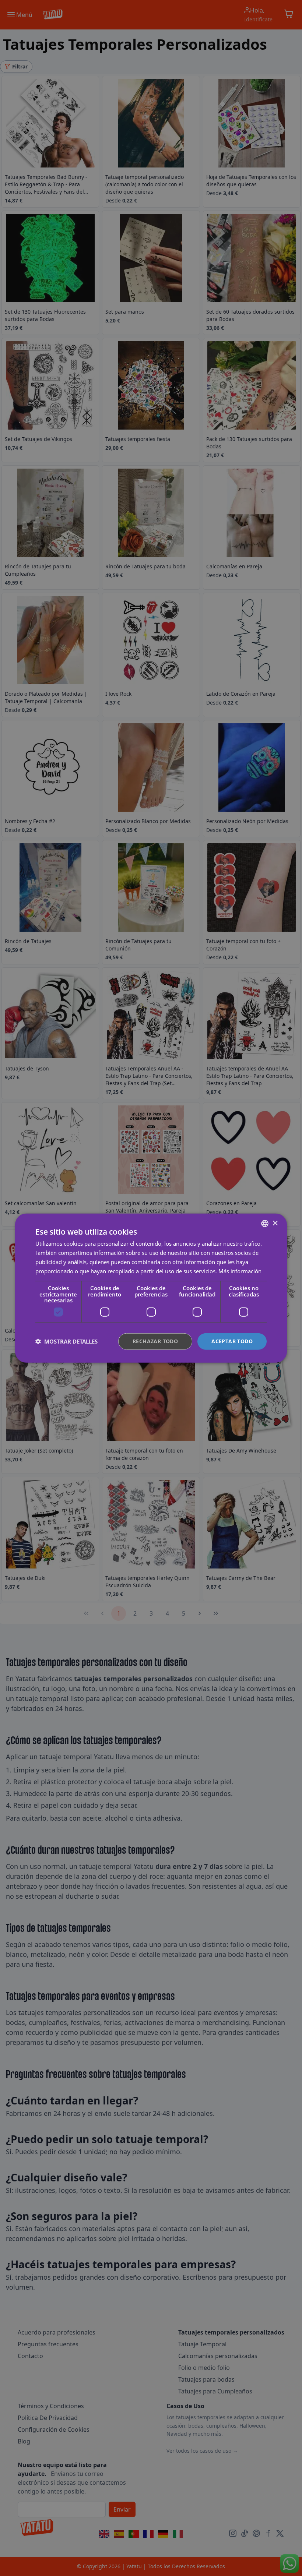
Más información (240, 1271)
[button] (66, 1341)
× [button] (275, 1223)
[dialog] (151, 1288)
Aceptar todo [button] (232, 1341)
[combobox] (265, 1224)
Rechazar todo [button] (155, 1341)
